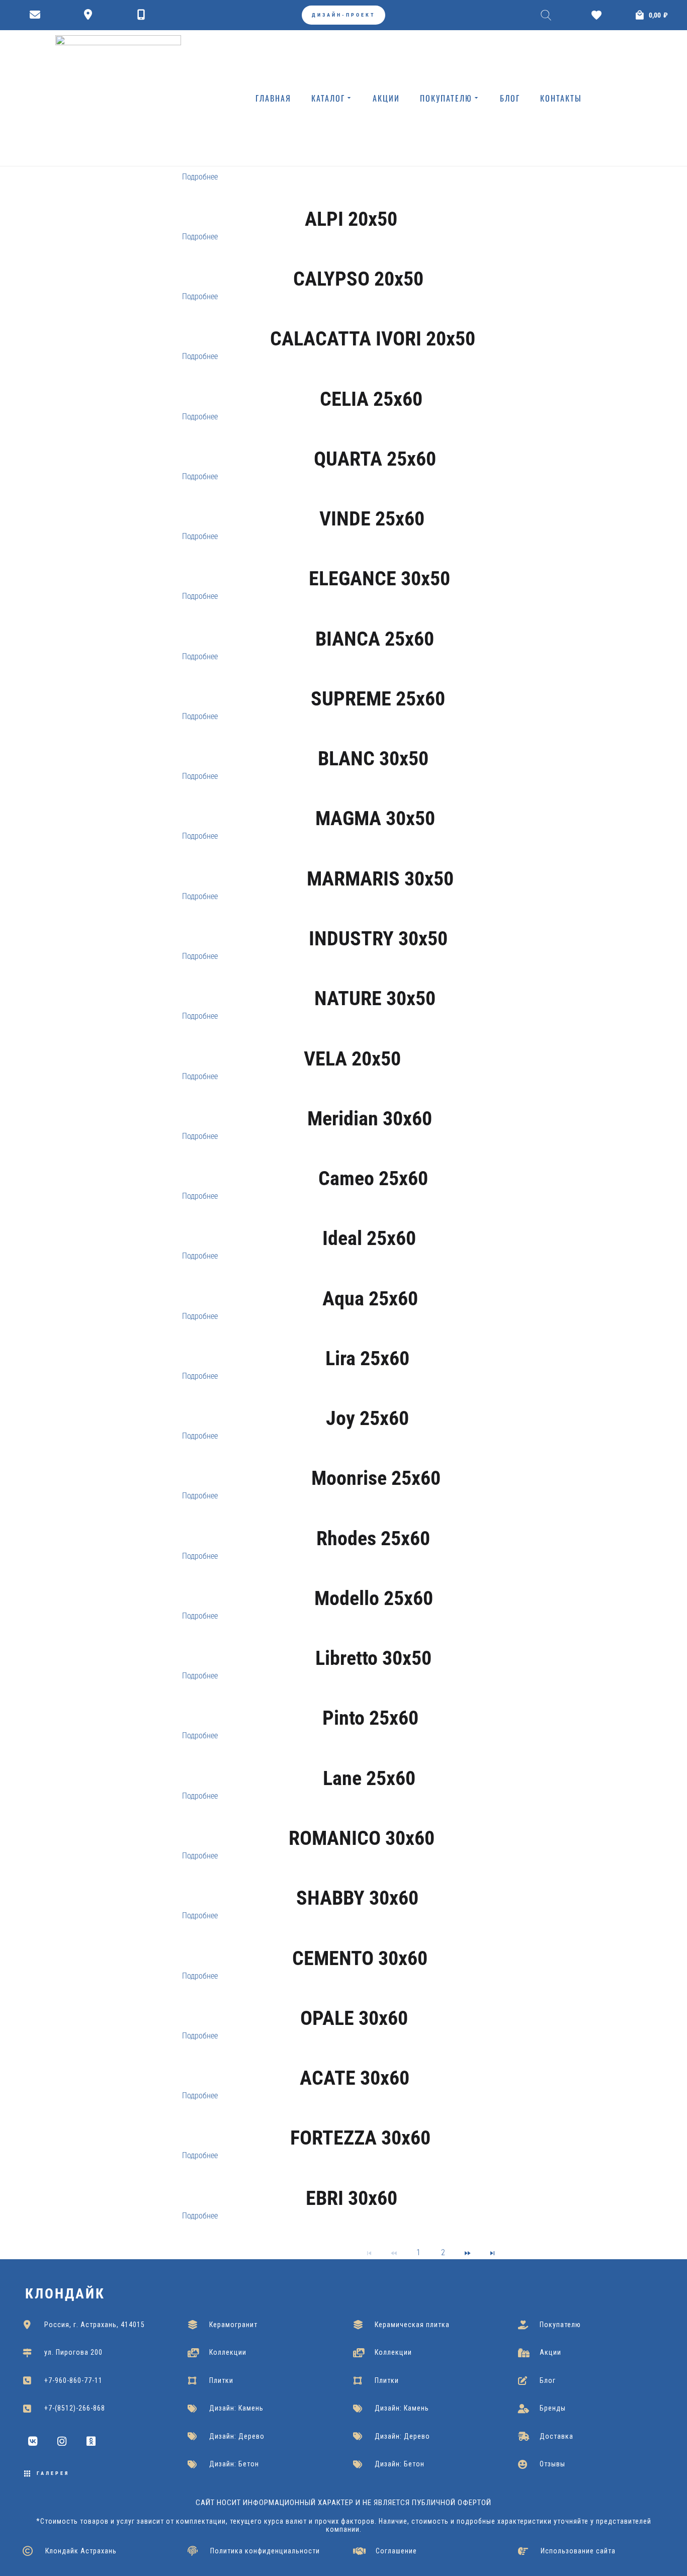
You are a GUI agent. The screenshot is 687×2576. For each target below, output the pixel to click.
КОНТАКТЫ (561, 98)
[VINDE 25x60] (372, 501)
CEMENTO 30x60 (360, 1958)
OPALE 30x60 (354, 2018)
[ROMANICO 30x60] (362, 1821)
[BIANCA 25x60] (375, 621)
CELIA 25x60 (371, 399)
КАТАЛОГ (328, 98)
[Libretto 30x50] (374, 1641)
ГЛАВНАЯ (273, 98)
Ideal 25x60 (369, 1238)
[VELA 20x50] (352, 1041)
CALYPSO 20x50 (358, 279)
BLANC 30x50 (373, 759)
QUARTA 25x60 (375, 459)
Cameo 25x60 (373, 1178)
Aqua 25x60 (370, 1299)
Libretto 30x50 (373, 1658)
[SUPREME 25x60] (378, 681)
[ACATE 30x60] (355, 2061)
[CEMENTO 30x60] (360, 1940)
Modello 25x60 (374, 1598)
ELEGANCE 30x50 (379, 579)
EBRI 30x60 (352, 2198)
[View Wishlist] (599, 15)
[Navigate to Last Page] (492, 2252)
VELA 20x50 (352, 1059)
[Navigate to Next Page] (468, 2252)
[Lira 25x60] (367, 1341)
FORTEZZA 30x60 (360, 2138)
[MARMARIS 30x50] (380, 861)
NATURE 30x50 (375, 998)
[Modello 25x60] (374, 1581)
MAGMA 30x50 (375, 818)
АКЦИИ (386, 98)
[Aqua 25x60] (370, 1281)
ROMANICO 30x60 (362, 1838)
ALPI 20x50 (351, 219)
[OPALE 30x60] (354, 2001)
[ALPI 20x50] (351, 202)
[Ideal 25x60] (369, 1221)
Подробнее (200, 177)
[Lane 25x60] (369, 1760)
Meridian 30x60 (370, 1119)
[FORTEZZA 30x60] (361, 2120)
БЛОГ (510, 98)
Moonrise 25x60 (376, 1478)
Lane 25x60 (369, 1778)
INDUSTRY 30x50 (378, 939)
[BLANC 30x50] (373, 741)
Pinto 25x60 (370, 1718)
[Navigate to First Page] (369, 2252)
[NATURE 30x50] (375, 981)
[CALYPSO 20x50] (358, 261)
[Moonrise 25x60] (376, 1461)
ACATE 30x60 (355, 2078)
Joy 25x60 (367, 1418)
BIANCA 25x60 (375, 639)
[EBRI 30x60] (352, 2180)
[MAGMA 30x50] (375, 801)
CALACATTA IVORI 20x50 (373, 339)
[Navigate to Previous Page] (394, 2252)
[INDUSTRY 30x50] (378, 921)
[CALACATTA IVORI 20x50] (373, 321)
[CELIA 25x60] (371, 381)
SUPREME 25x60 (378, 699)
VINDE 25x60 (372, 519)
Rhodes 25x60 (373, 1538)
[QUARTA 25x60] (375, 441)
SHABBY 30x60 (357, 1898)
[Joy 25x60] (367, 1401)
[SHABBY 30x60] (357, 1881)
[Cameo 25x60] (373, 1161)
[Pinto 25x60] (370, 1701)
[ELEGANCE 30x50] (379, 561)
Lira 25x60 (367, 1358)
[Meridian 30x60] (370, 1101)
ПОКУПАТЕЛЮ (446, 98)
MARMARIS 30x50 (380, 879)
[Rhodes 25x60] (373, 1521)
